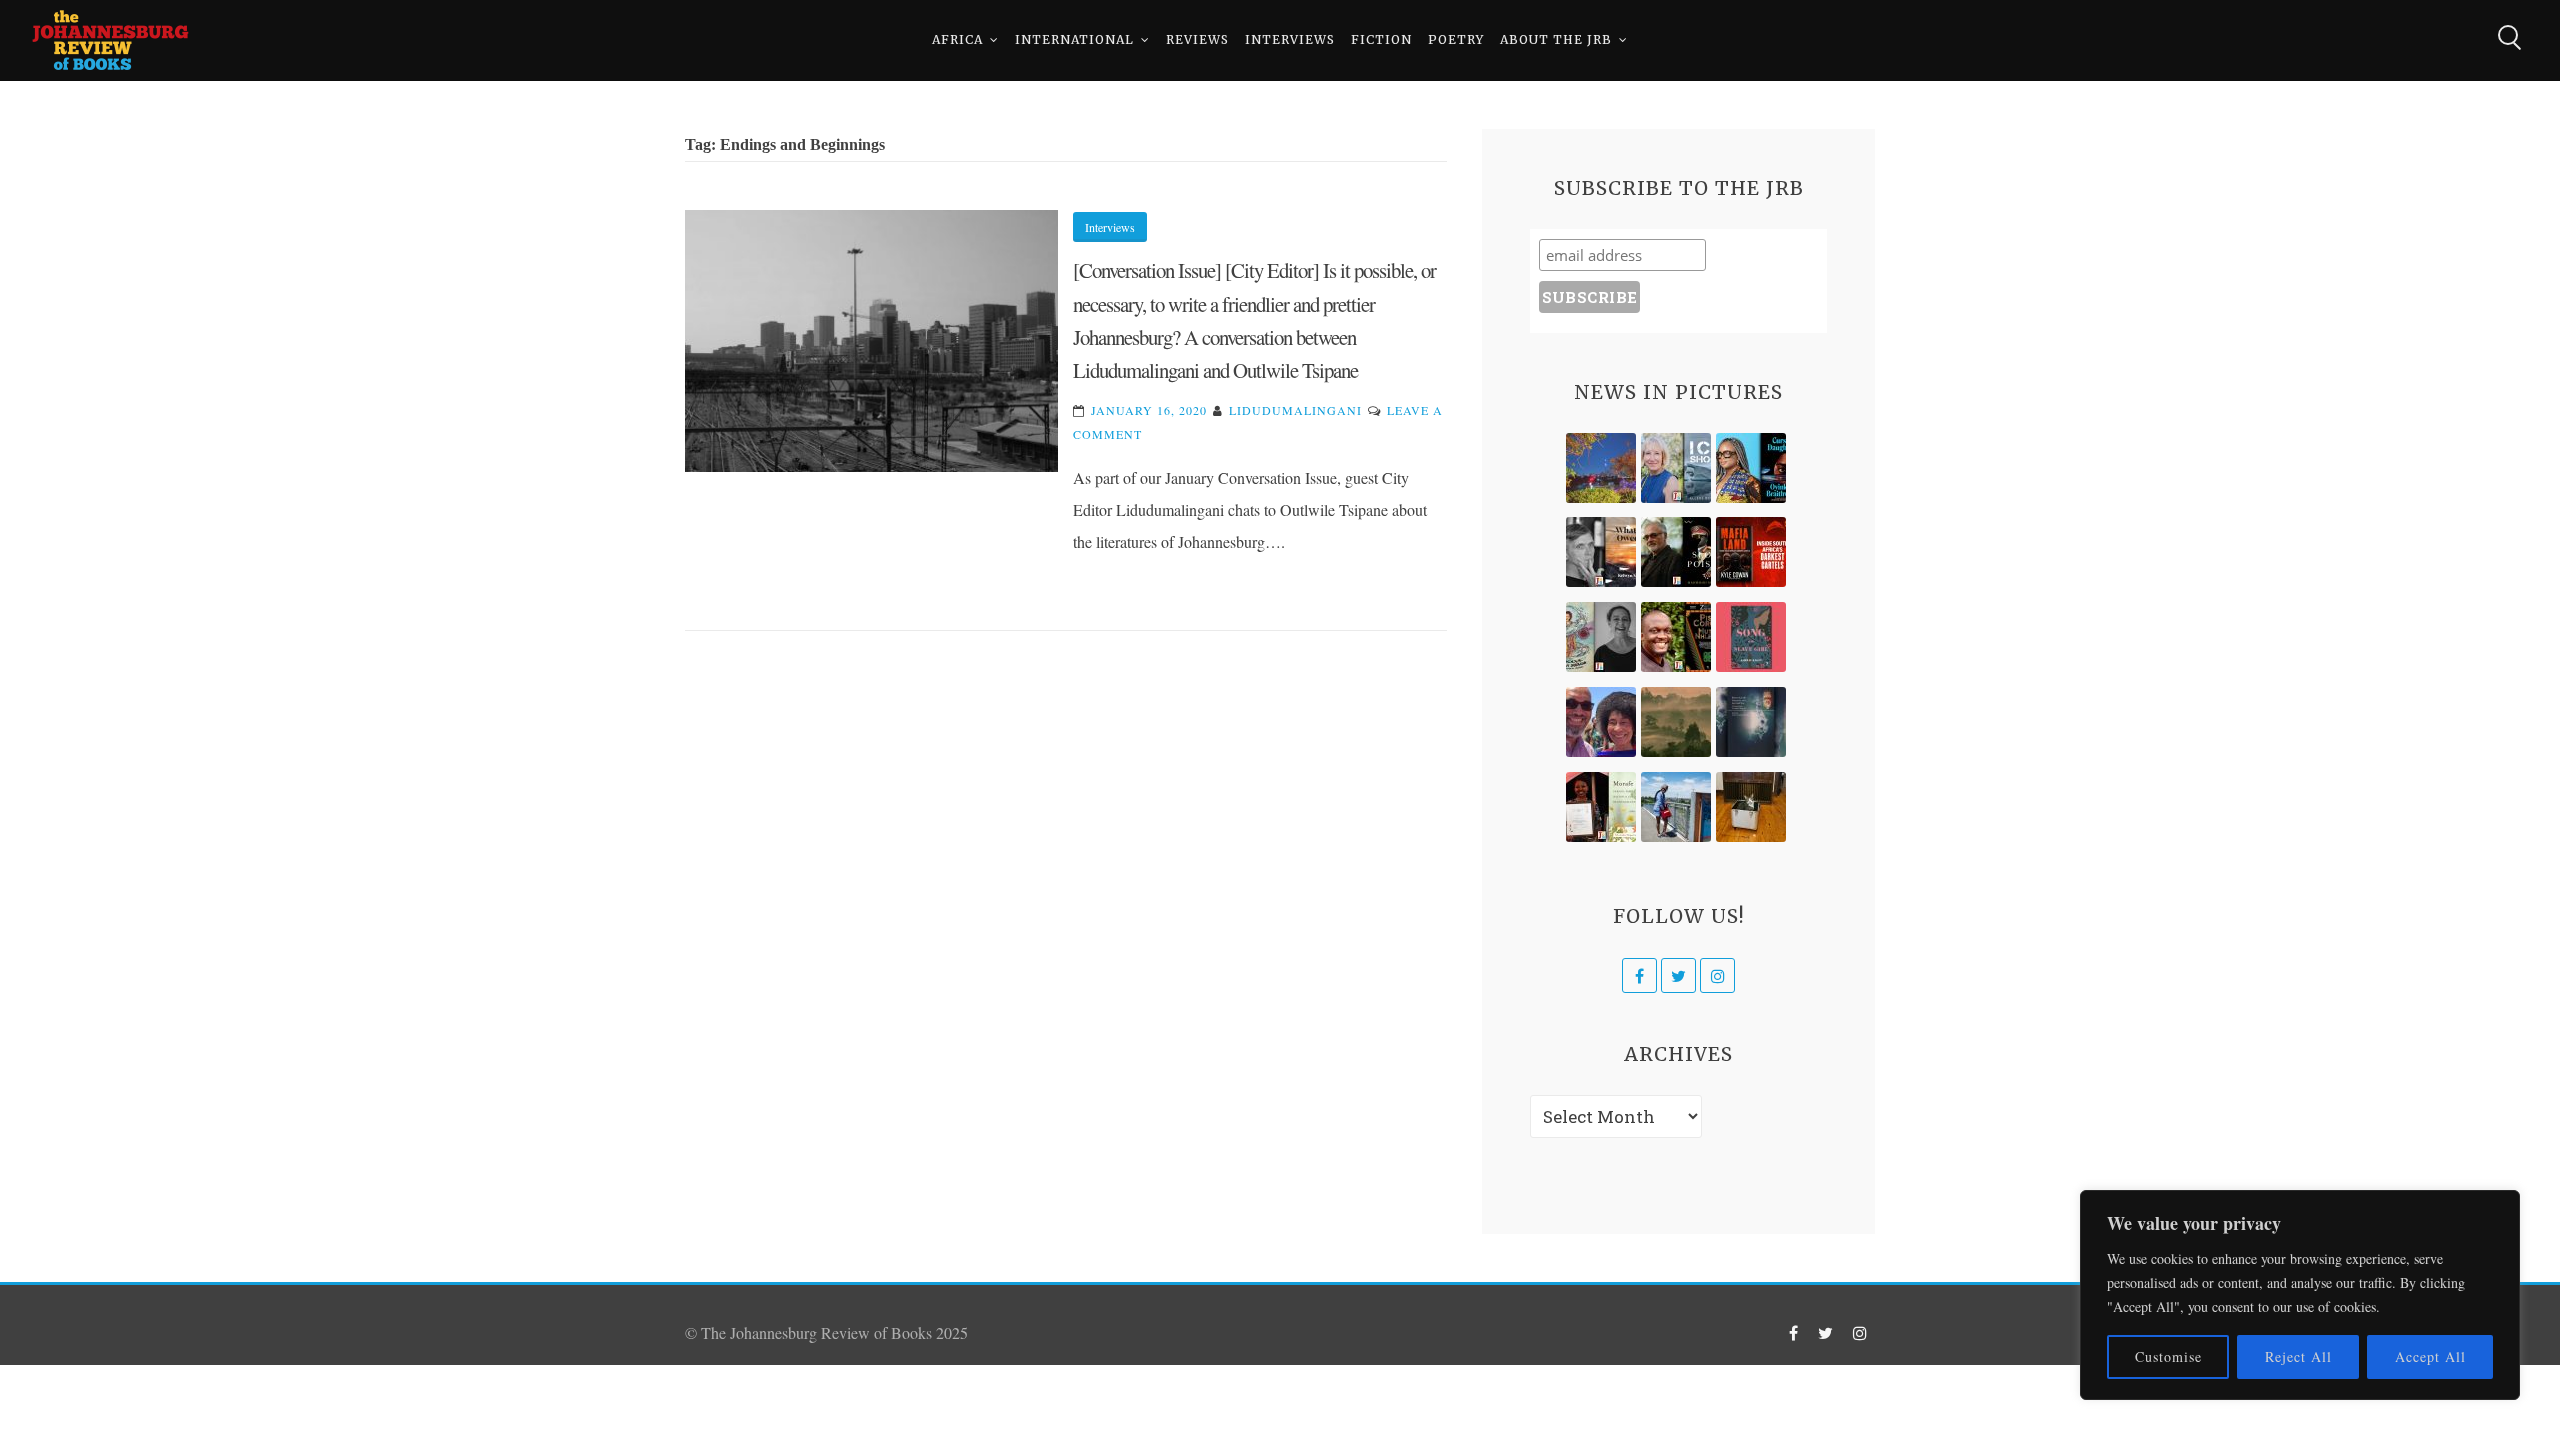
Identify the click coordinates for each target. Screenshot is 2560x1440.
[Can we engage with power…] (1676, 552)
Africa (957, 39)
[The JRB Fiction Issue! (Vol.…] (1601, 468)
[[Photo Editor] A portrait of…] (1676, 807)
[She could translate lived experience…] (1601, 722)
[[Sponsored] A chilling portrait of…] (1751, 552)
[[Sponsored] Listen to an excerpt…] (1751, 468)
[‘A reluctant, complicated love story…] (1676, 468)
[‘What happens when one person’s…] (1676, 637)
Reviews (1197, 39)
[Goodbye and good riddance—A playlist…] (1751, 807)
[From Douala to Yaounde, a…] (1676, 722)
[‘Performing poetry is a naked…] (1601, 637)
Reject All (2298, 1356)
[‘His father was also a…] (1601, 807)
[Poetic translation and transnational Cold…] (1751, 722)
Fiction (1381, 39)
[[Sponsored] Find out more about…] (1751, 637)
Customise (2168, 1356)
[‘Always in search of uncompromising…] (1601, 552)
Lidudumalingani (1295, 410)
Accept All (2430, 1356)
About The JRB (1556, 39)
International (1074, 39)
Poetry (1456, 39)
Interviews (1290, 39)
